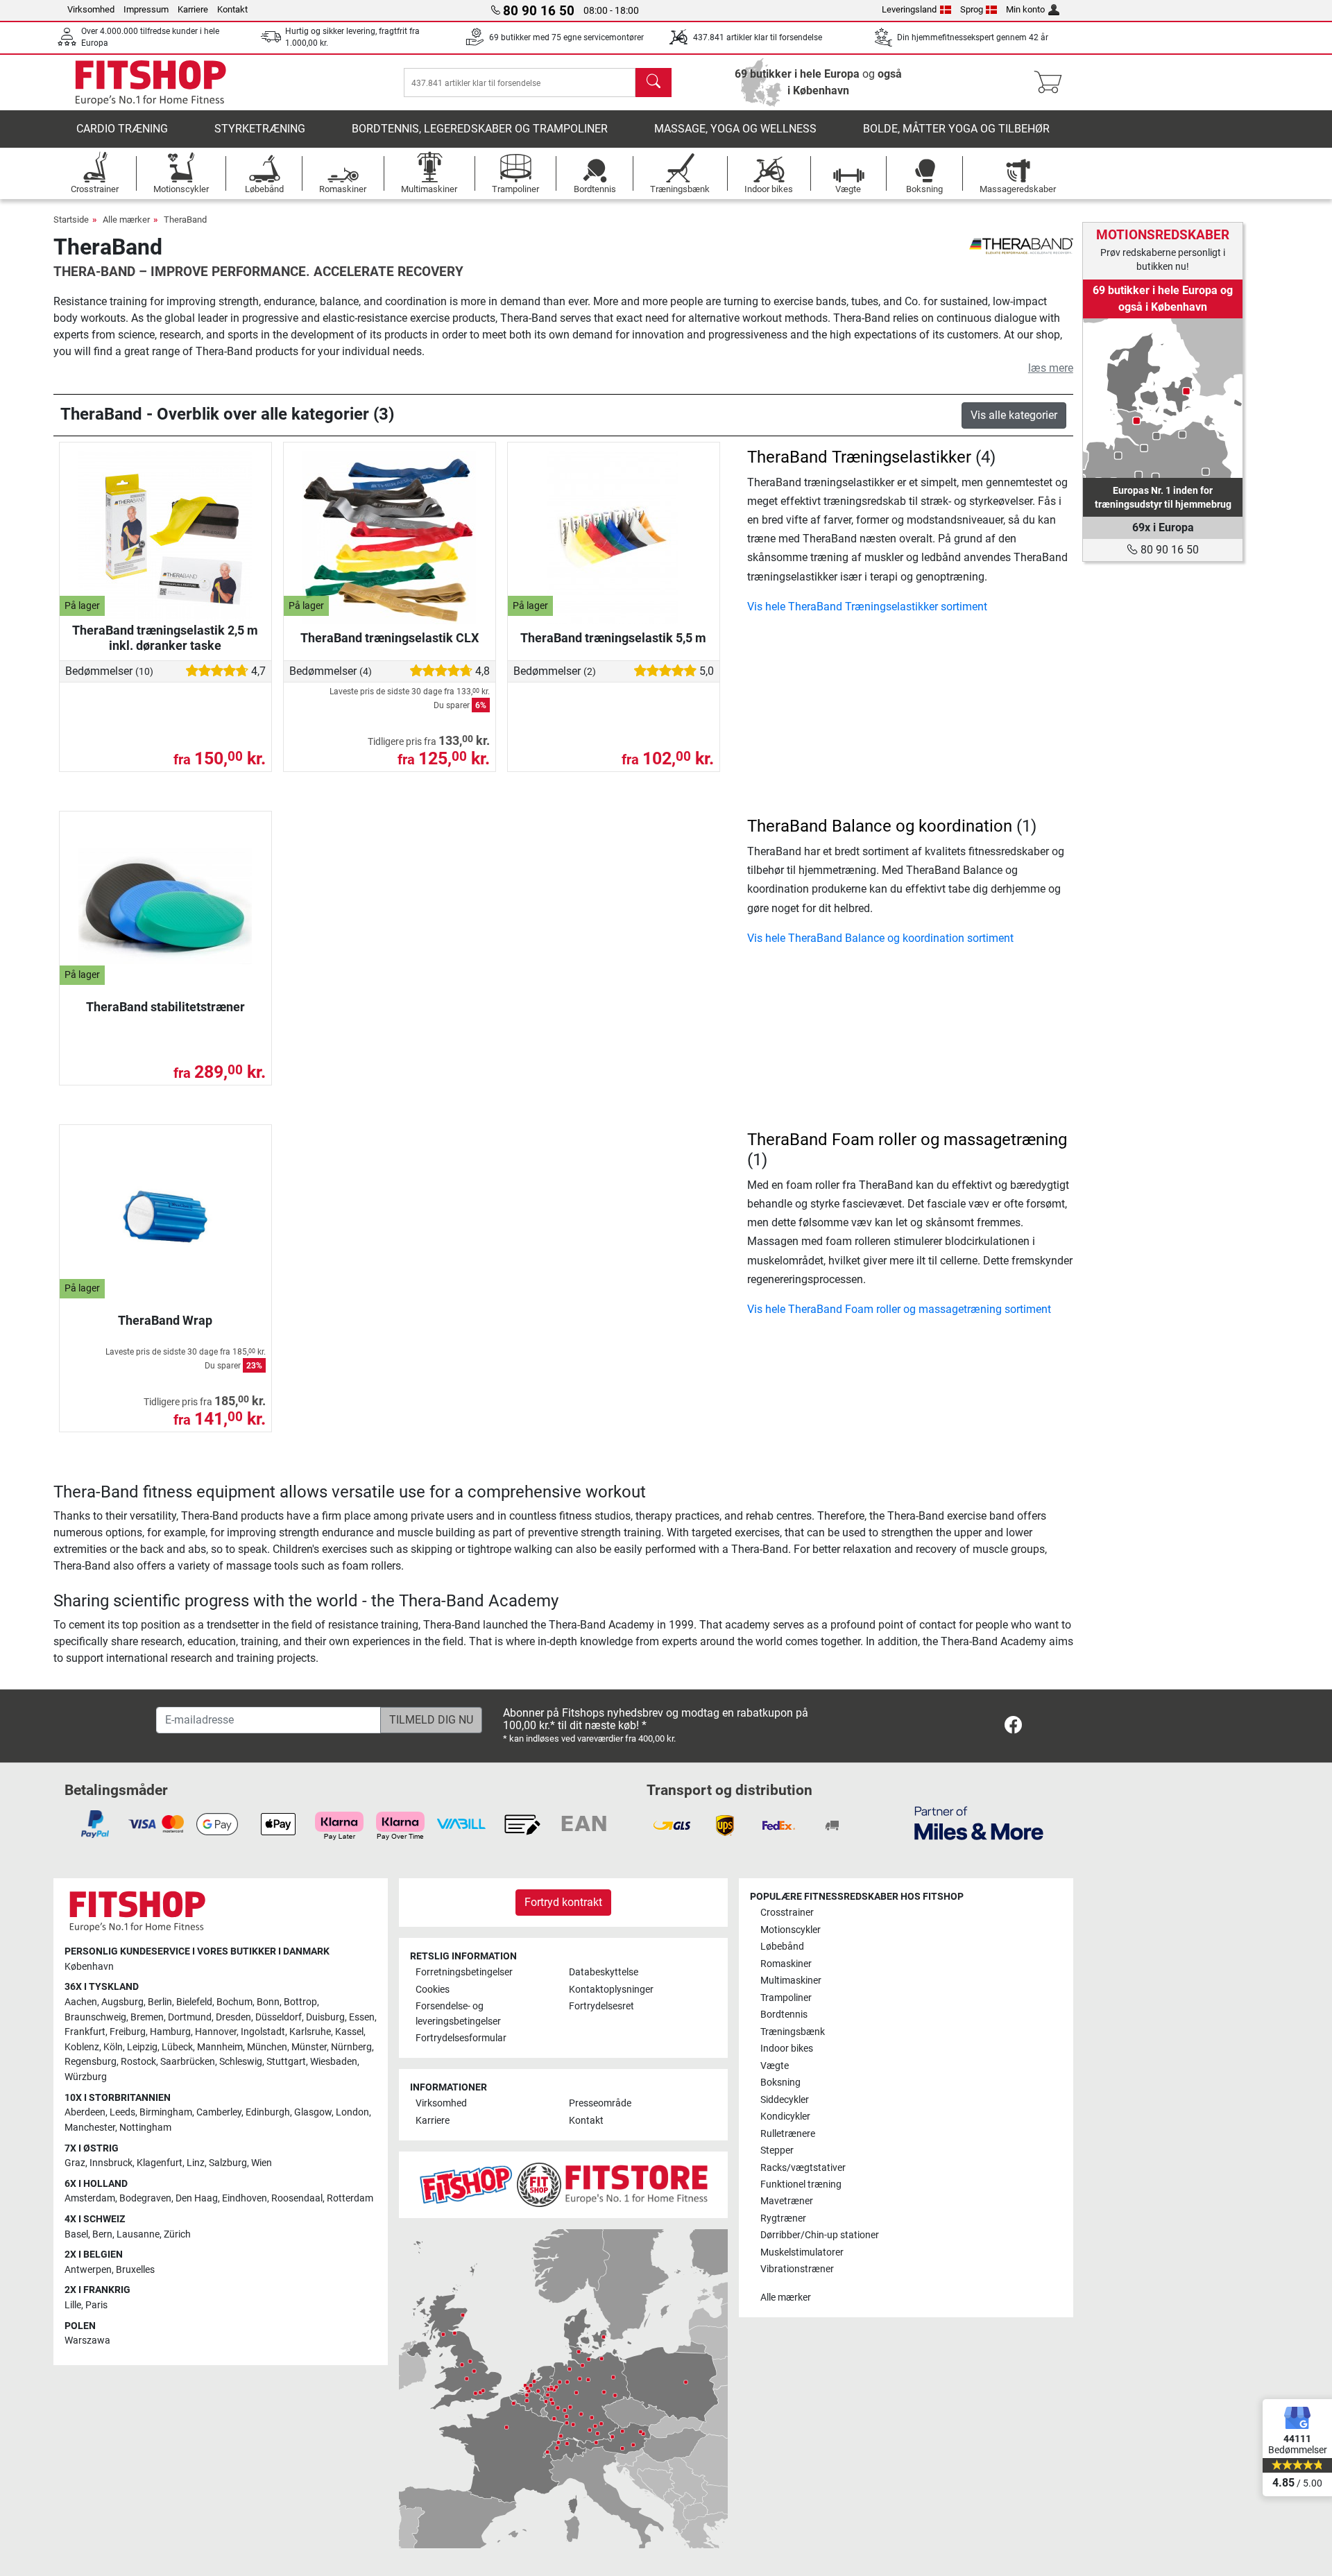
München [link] (267, 2047)
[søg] (654, 83)
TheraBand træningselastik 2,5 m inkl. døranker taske (165, 638)
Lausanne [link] (138, 2234)
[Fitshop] (151, 81)
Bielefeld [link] (194, 2002)
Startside (71, 220)
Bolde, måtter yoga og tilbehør (956, 129)
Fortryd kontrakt (563, 1902)
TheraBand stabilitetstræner (165, 1007)
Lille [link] (73, 2305)
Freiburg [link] (128, 2032)
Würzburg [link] (86, 2077)
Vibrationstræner (797, 2269)
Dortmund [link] (190, 2017)
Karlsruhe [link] (310, 2032)
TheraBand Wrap (165, 1320)
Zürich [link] (177, 2234)
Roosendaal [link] (297, 2198)
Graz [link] (75, 2163)
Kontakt (232, 9)
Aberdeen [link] (85, 2112)
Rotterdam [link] (350, 2198)
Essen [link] (362, 2017)
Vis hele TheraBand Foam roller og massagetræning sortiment (899, 1309)
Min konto (1025, 9)
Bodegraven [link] (145, 2198)
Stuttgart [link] (286, 2062)
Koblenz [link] (82, 2047)
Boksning (780, 2083)
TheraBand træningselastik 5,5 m (613, 638)
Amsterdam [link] (90, 2198)
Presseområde (600, 2103)
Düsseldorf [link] (279, 2017)
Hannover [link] (216, 2032)
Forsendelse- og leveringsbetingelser (458, 2014)
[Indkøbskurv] (1052, 83)
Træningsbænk (793, 2032)
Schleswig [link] (241, 2062)
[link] (1163, 398)
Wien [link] (262, 2163)
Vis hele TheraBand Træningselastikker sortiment (867, 607)
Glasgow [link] (313, 2112)
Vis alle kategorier (1014, 415)
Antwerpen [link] (88, 2270)
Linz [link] (196, 2163)
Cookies (433, 1990)
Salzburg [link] (228, 2163)
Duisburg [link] (325, 2017)
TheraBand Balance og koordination (880, 826)
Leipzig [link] (142, 2047)
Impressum (146, 9)
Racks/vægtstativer (803, 2168)
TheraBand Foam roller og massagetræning (907, 1140)
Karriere (193, 9)
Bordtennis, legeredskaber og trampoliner (480, 129)
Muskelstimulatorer (802, 2252)
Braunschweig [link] (95, 2017)
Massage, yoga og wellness (735, 129)
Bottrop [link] (300, 2002)
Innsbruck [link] (111, 2163)
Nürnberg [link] (351, 2047)
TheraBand (185, 220)
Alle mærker (126, 220)
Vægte (775, 2066)
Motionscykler (791, 1930)
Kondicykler (785, 2116)
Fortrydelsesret (601, 2006)
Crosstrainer (787, 1913)
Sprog (972, 9)
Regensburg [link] (91, 2062)
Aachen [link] (81, 2002)
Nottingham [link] (145, 2128)
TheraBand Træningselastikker (859, 457)
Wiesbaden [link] (334, 2062)
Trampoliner (786, 1998)
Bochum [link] (234, 2002)
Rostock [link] (138, 2062)
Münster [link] (309, 2047)
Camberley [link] (219, 2112)
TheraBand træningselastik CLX (390, 638)
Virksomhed (91, 9)
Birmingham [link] (166, 2112)
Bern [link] (102, 2234)
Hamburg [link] (170, 2032)
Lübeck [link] (177, 2047)
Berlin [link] (160, 2002)
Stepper (777, 2150)
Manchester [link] (90, 2128)
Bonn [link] (268, 2002)
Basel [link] (76, 2234)
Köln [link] (113, 2047)
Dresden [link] (233, 2017)
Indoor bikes (787, 2049)
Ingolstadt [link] (263, 2032)
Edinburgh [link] (268, 2112)
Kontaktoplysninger (611, 1990)
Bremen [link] (147, 2017)
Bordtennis (784, 2015)
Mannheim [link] (220, 2047)
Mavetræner (787, 2201)
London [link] (352, 2112)
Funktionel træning (801, 2184)
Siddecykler (785, 2100)
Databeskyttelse (604, 1972)
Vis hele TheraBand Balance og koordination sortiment (880, 938)
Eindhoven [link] (245, 2198)
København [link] (89, 1967)
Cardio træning (122, 129)
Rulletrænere (788, 2134)
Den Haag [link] (197, 2198)
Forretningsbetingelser (464, 1972)
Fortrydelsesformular (461, 2038)
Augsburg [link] (122, 2002)
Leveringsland (909, 9)
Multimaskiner (791, 1981)
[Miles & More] (979, 1822)
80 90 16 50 (1168, 550)
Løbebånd (782, 1947)
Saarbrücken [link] (188, 2062)
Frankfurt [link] (85, 2032)
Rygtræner (783, 2218)
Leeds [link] (122, 2112)
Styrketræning (260, 129)
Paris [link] (96, 2305)
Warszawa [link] (87, 2341)
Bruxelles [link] (135, 2270)
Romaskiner (786, 1964)
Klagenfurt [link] (160, 2163)
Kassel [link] (349, 2032)
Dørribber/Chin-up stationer (820, 2235)
